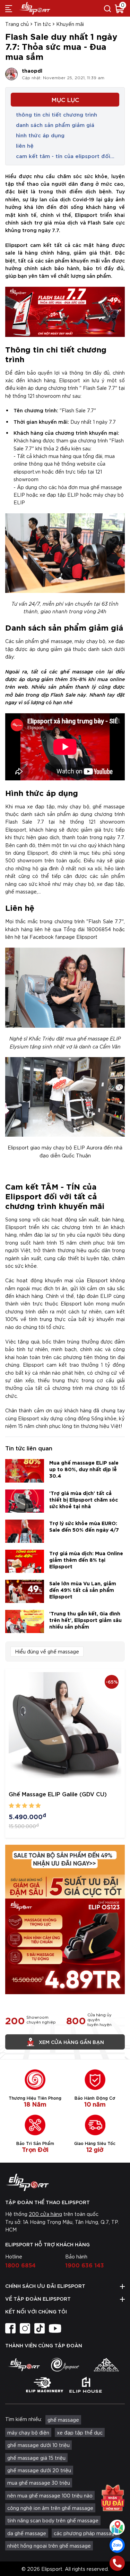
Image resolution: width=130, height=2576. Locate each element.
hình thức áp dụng (40, 135)
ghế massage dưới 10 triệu (38, 2445)
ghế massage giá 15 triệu (36, 2458)
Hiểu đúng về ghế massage (47, 1651)
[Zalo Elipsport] (117, 2545)
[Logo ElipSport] (35, 8)
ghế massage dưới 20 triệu (39, 2470)
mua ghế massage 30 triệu (39, 2483)
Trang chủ (17, 24)
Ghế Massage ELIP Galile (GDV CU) (58, 1794)
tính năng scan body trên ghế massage (53, 2520)
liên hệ (25, 145)
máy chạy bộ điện (28, 2432)
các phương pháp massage (86, 2533)
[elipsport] (24, 2365)
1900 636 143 (85, 2265)
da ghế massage (27, 2533)
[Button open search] (107, 8)
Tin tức (42, 24)
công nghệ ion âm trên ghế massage (50, 2508)
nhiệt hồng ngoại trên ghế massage (49, 2546)
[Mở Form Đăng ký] (113, 2501)
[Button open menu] (9, 8)
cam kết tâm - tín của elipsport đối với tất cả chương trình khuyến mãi (63, 156)
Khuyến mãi (70, 24)
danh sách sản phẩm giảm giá (55, 125)
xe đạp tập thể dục (80, 2432)
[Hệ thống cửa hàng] (117, 2527)
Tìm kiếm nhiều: (24, 2419)
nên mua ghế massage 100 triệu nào (50, 2495)
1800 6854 (20, 2265)
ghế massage (63, 2420)
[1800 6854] (117, 2563)
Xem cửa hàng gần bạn (71, 2042)
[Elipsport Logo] (65, 2182)
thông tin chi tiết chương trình (57, 114)
